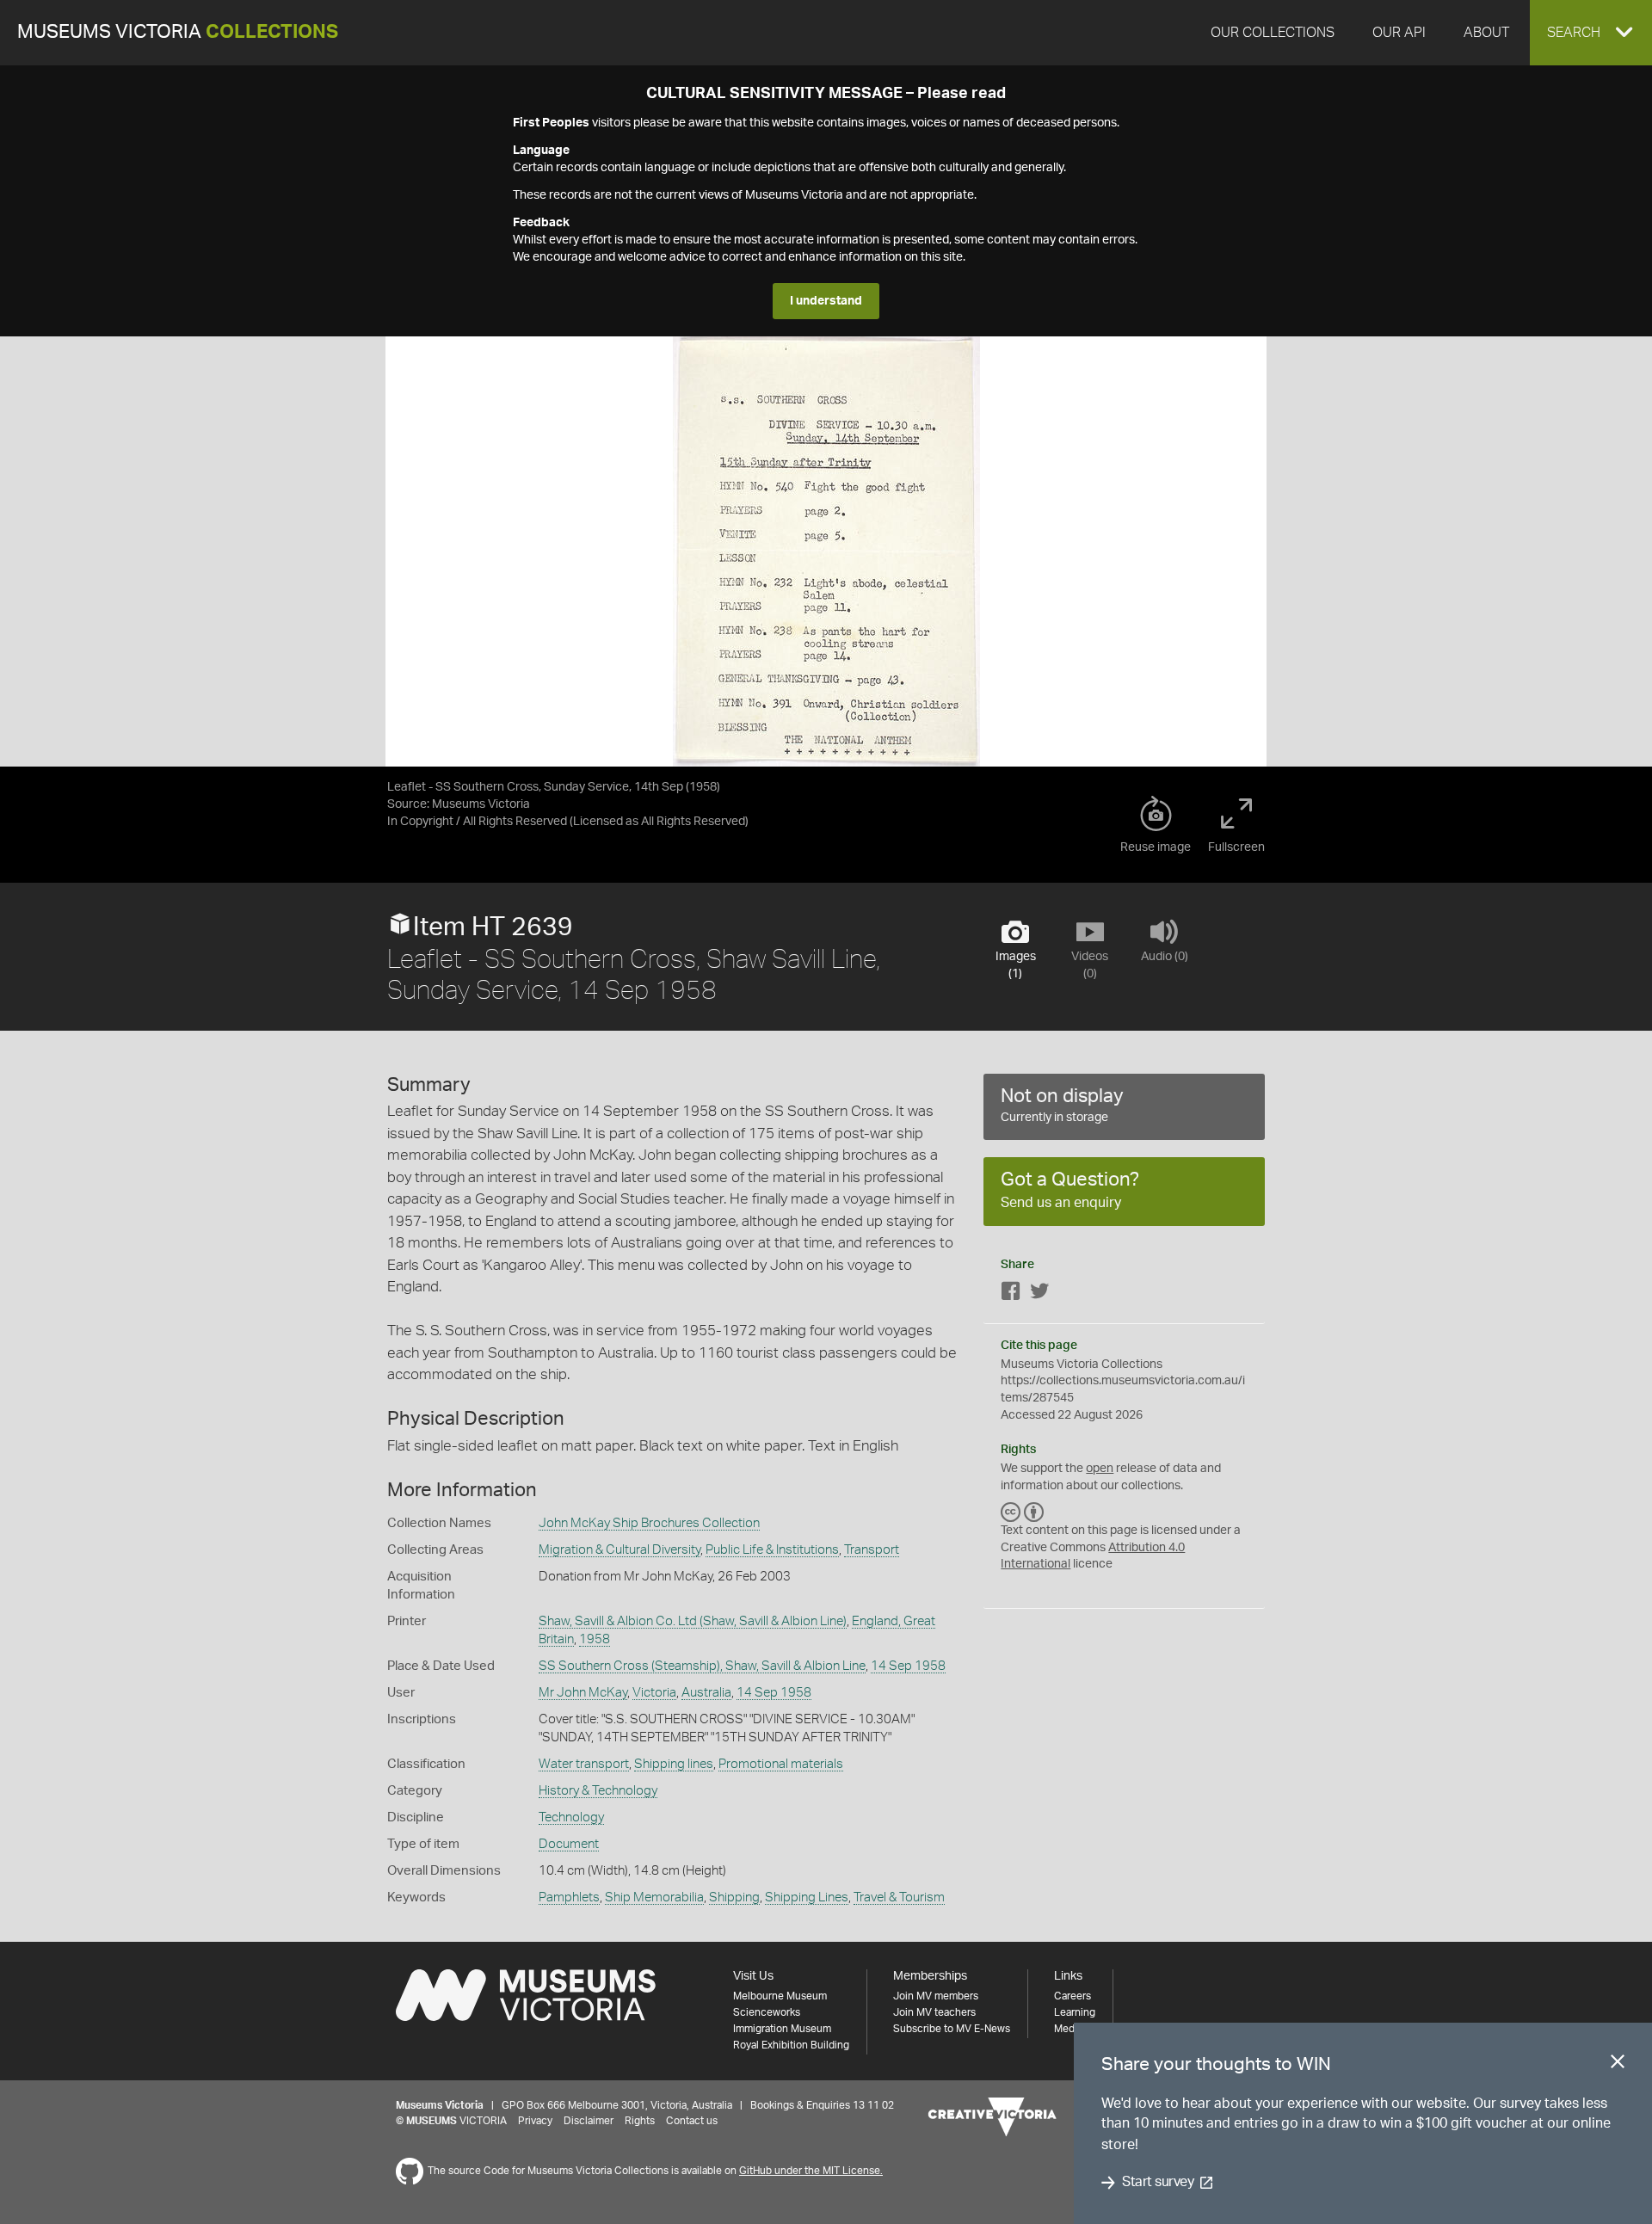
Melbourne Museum (780, 1996)
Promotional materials (781, 1764)
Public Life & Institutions (772, 1550)
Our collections (1273, 33)
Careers (1073, 1996)
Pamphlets (569, 1897)
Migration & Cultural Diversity (619, 1550)
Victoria (654, 1693)
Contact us (692, 2121)
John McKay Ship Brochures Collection (649, 1523)
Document (569, 1844)
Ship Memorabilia (654, 1897)
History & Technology (598, 1791)
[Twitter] (1039, 1294)
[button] (1591, 33)
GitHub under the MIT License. (811, 2171)
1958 (595, 1639)
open (1100, 1469)
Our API (1399, 33)
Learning (1075, 2012)
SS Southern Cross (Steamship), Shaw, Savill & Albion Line (702, 1666)
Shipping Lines (807, 1897)
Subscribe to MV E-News (952, 2029)
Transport (872, 1550)
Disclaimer (589, 2121)
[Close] (1618, 2065)
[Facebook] (1011, 1294)
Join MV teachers (934, 2012)
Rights (640, 2121)
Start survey (1158, 2183)
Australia (706, 1693)
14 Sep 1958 (908, 1666)
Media (1068, 2029)
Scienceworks (767, 2012)
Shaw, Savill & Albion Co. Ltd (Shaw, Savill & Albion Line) (693, 1621)
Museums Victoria (178, 32)
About (1486, 33)
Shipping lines (674, 1764)
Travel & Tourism (899, 1897)
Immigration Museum (782, 2029)
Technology (571, 1817)
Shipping (734, 1897)
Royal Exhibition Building (791, 2045)
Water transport (584, 1764)
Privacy (535, 2121)
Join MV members (936, 1996)
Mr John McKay (583, 1693)
